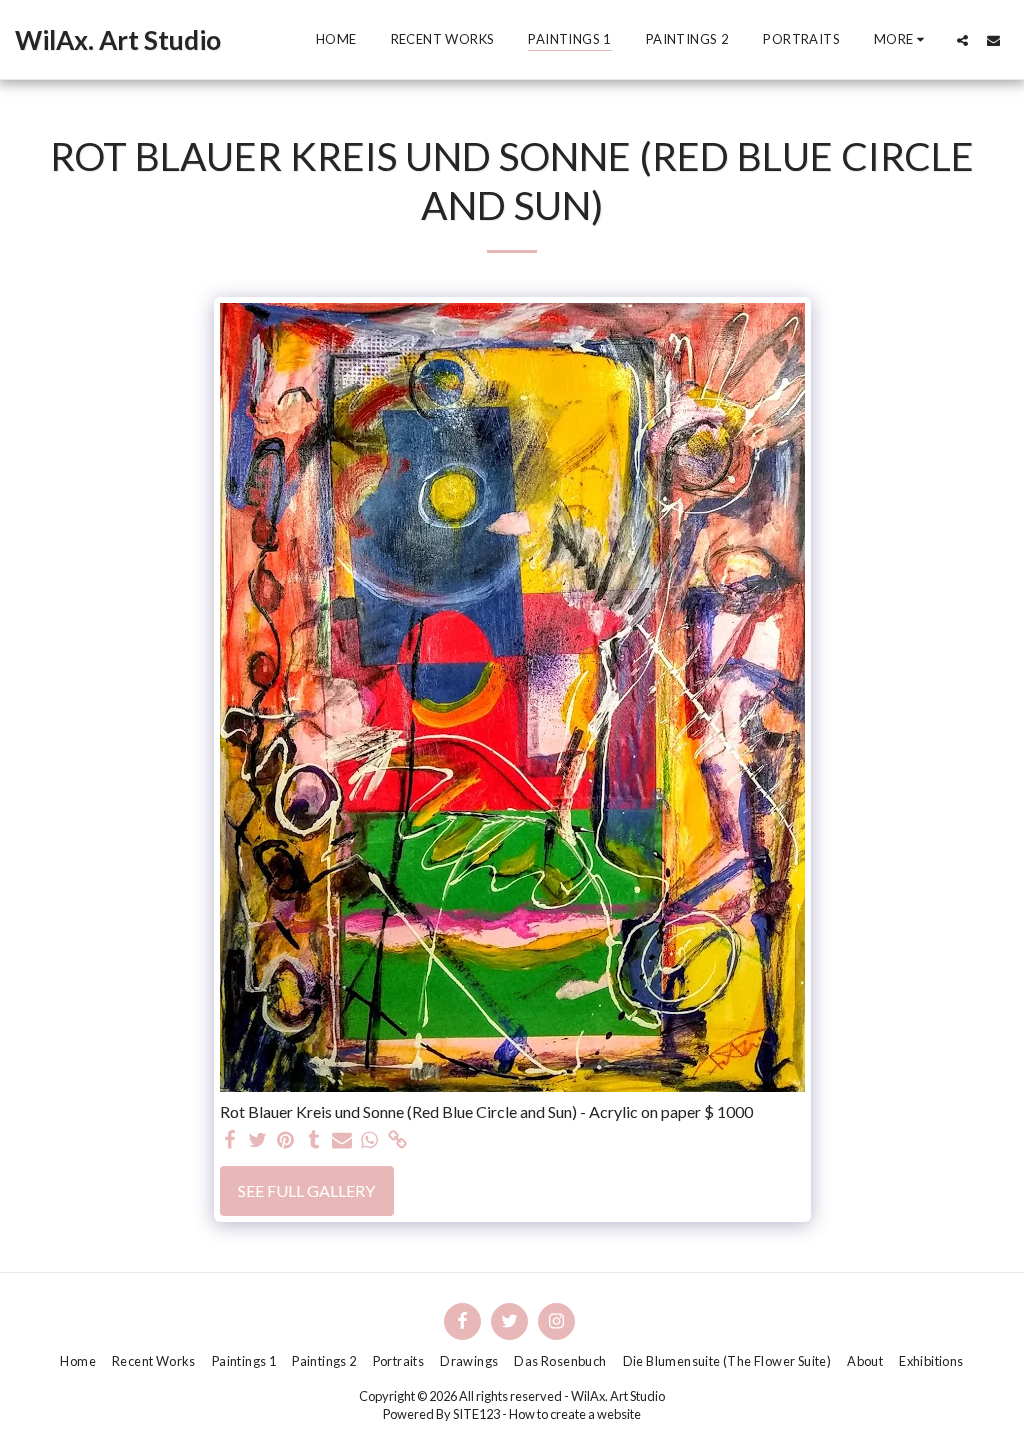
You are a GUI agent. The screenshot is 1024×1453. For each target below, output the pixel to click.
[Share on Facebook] (230, 1140)
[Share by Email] (342, 1140)
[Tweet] (258, 1140)
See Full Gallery (306, 1190)
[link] (398, 1140)
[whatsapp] (370, 1140)
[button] (962, 40)
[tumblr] (314, 1140)
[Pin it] (286, 1140)
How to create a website (575, 1414)
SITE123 (476, 1414)
